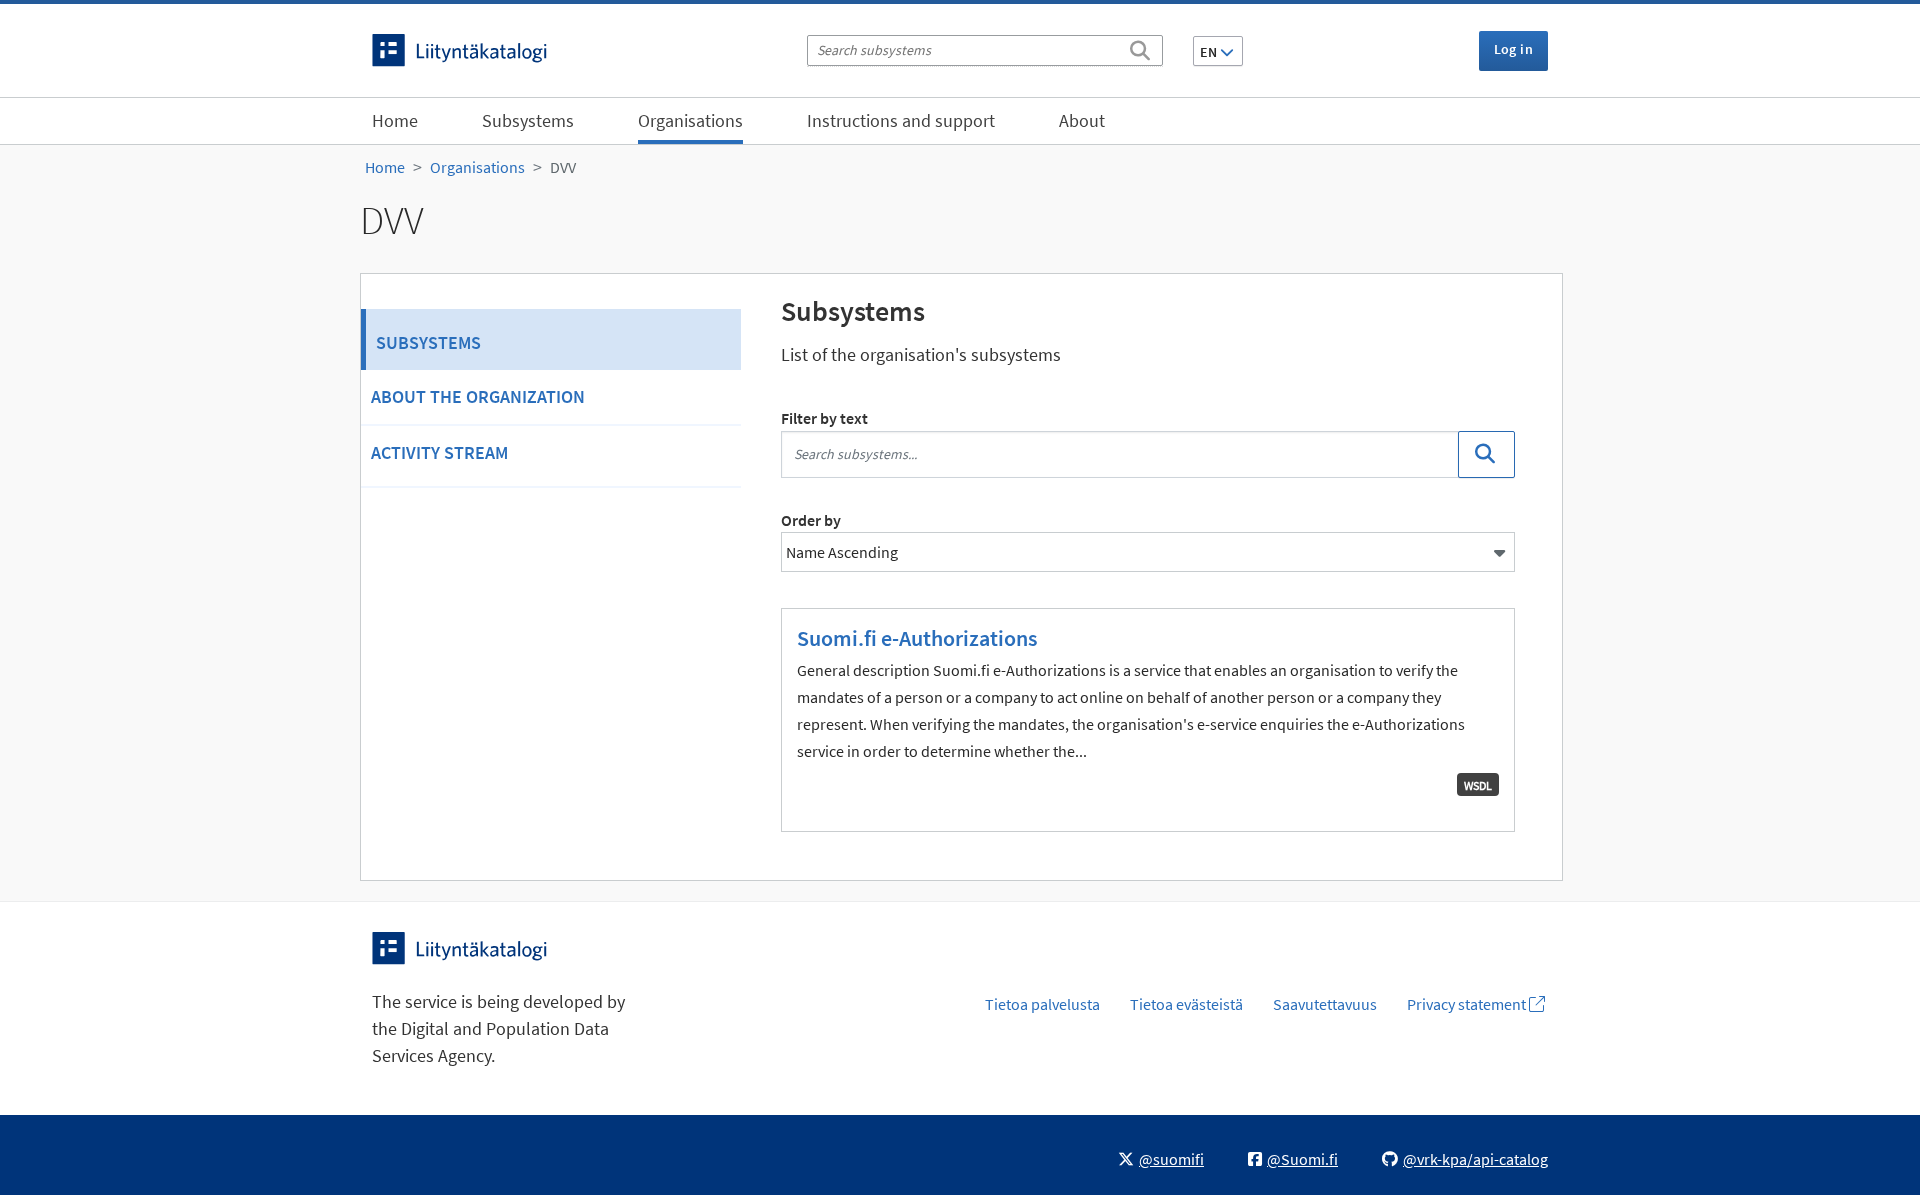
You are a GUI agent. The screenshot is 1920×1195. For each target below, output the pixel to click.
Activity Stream (439, 452)
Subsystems (528, 120)
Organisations (690, 120)
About (1082, 120)
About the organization (478, 396)
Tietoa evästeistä (1186, 1004)
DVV (563, 167)
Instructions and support (901, 120)
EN (1210, 52)
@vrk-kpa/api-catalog (1475, 1159)
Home (395, 120)
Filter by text (824, 418)
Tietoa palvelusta (1042, 1004)
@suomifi (1171, 1159)
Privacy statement (1468, 1004)
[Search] (1140, 47)
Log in (1513, 49)
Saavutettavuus (1325, 1004)
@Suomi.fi (1302, 1159)
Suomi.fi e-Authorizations (917, 638)
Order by (811, 520)
